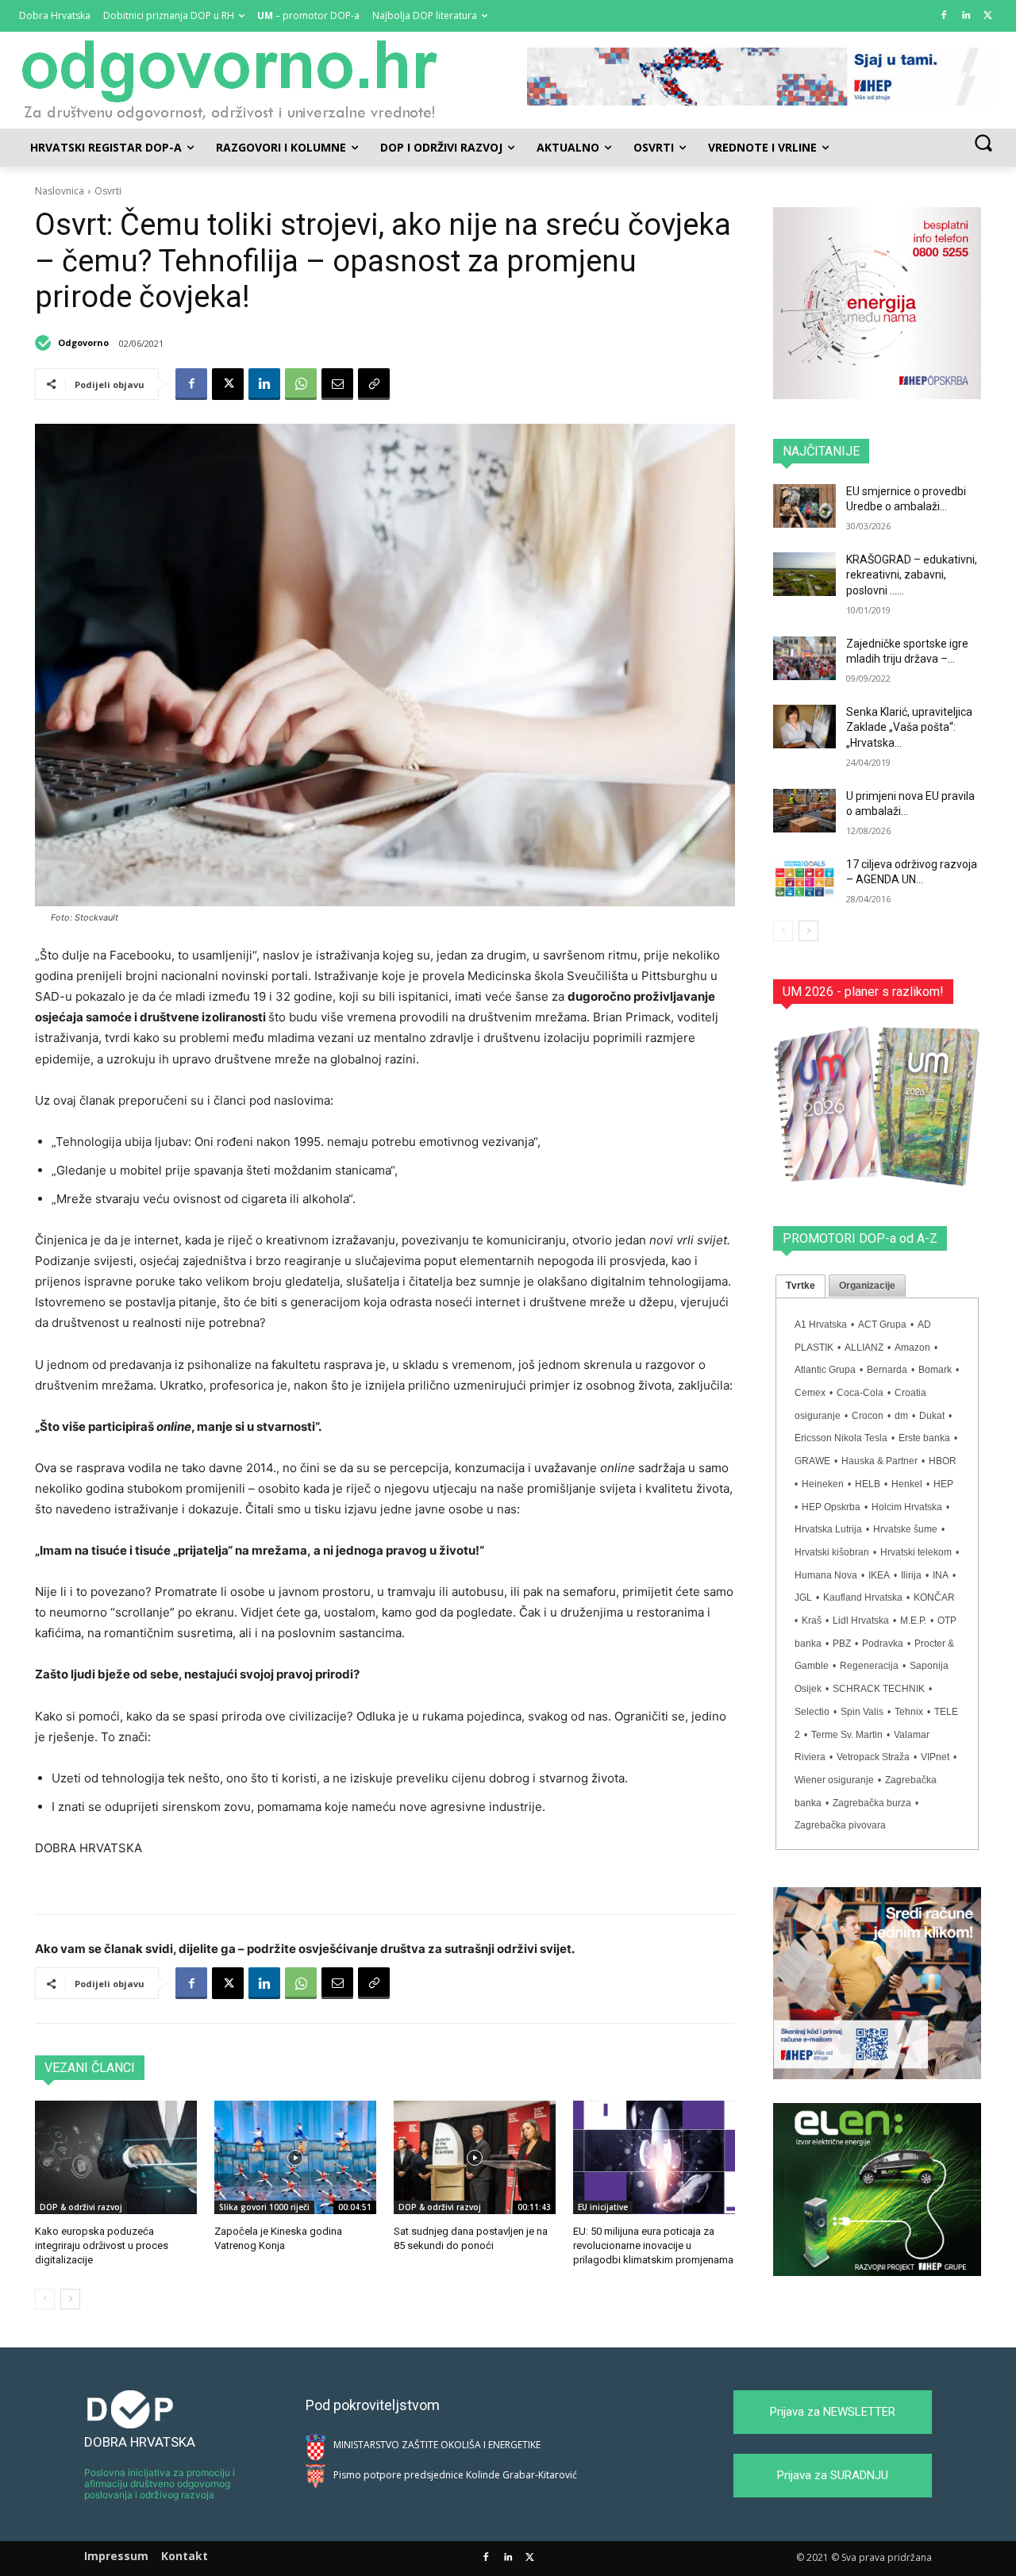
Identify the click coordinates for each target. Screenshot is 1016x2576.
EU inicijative (603, 2207)
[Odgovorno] (45, 343)
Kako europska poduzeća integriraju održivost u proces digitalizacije (102, 2245)
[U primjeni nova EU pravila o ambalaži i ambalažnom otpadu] (804, 811)
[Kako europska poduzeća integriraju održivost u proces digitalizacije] (116, 2157)
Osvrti (108, 191)
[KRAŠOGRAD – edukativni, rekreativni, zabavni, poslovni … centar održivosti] (804, 574)
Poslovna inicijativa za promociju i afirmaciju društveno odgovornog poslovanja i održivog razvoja (160, 2484)
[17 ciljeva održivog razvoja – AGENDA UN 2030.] (804, 879)
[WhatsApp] (301, 384)
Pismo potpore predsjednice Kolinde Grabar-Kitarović (455, 2475)
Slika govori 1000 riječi (264, 2207)
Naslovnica (60, 191)
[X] (988, 16)
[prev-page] (45, 2299)
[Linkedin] (966, 16)
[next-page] (70, 2299)
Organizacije (867, 1286)
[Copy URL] (374, 384)
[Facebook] (944, 16)
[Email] (337, 384)
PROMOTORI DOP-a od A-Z (860, 1238)
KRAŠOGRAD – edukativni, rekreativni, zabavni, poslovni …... (912, 575)
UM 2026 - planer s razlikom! (863, 992)
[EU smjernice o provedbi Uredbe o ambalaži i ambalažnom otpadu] (804, 506)
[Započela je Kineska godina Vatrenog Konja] (295, 2157)
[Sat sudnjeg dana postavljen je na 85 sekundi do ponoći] (475, 2157)
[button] (983, 142)
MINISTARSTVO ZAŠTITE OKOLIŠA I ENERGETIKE (437, 2445)
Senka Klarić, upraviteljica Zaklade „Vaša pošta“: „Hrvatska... (909, 727)
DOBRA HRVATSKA (140, 2442)
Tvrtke (800, 1286)
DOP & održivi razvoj (81, 2207)
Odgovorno (83, 342)
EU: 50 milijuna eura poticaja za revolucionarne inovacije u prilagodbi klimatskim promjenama (653, 2245)
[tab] (800, 1286)
